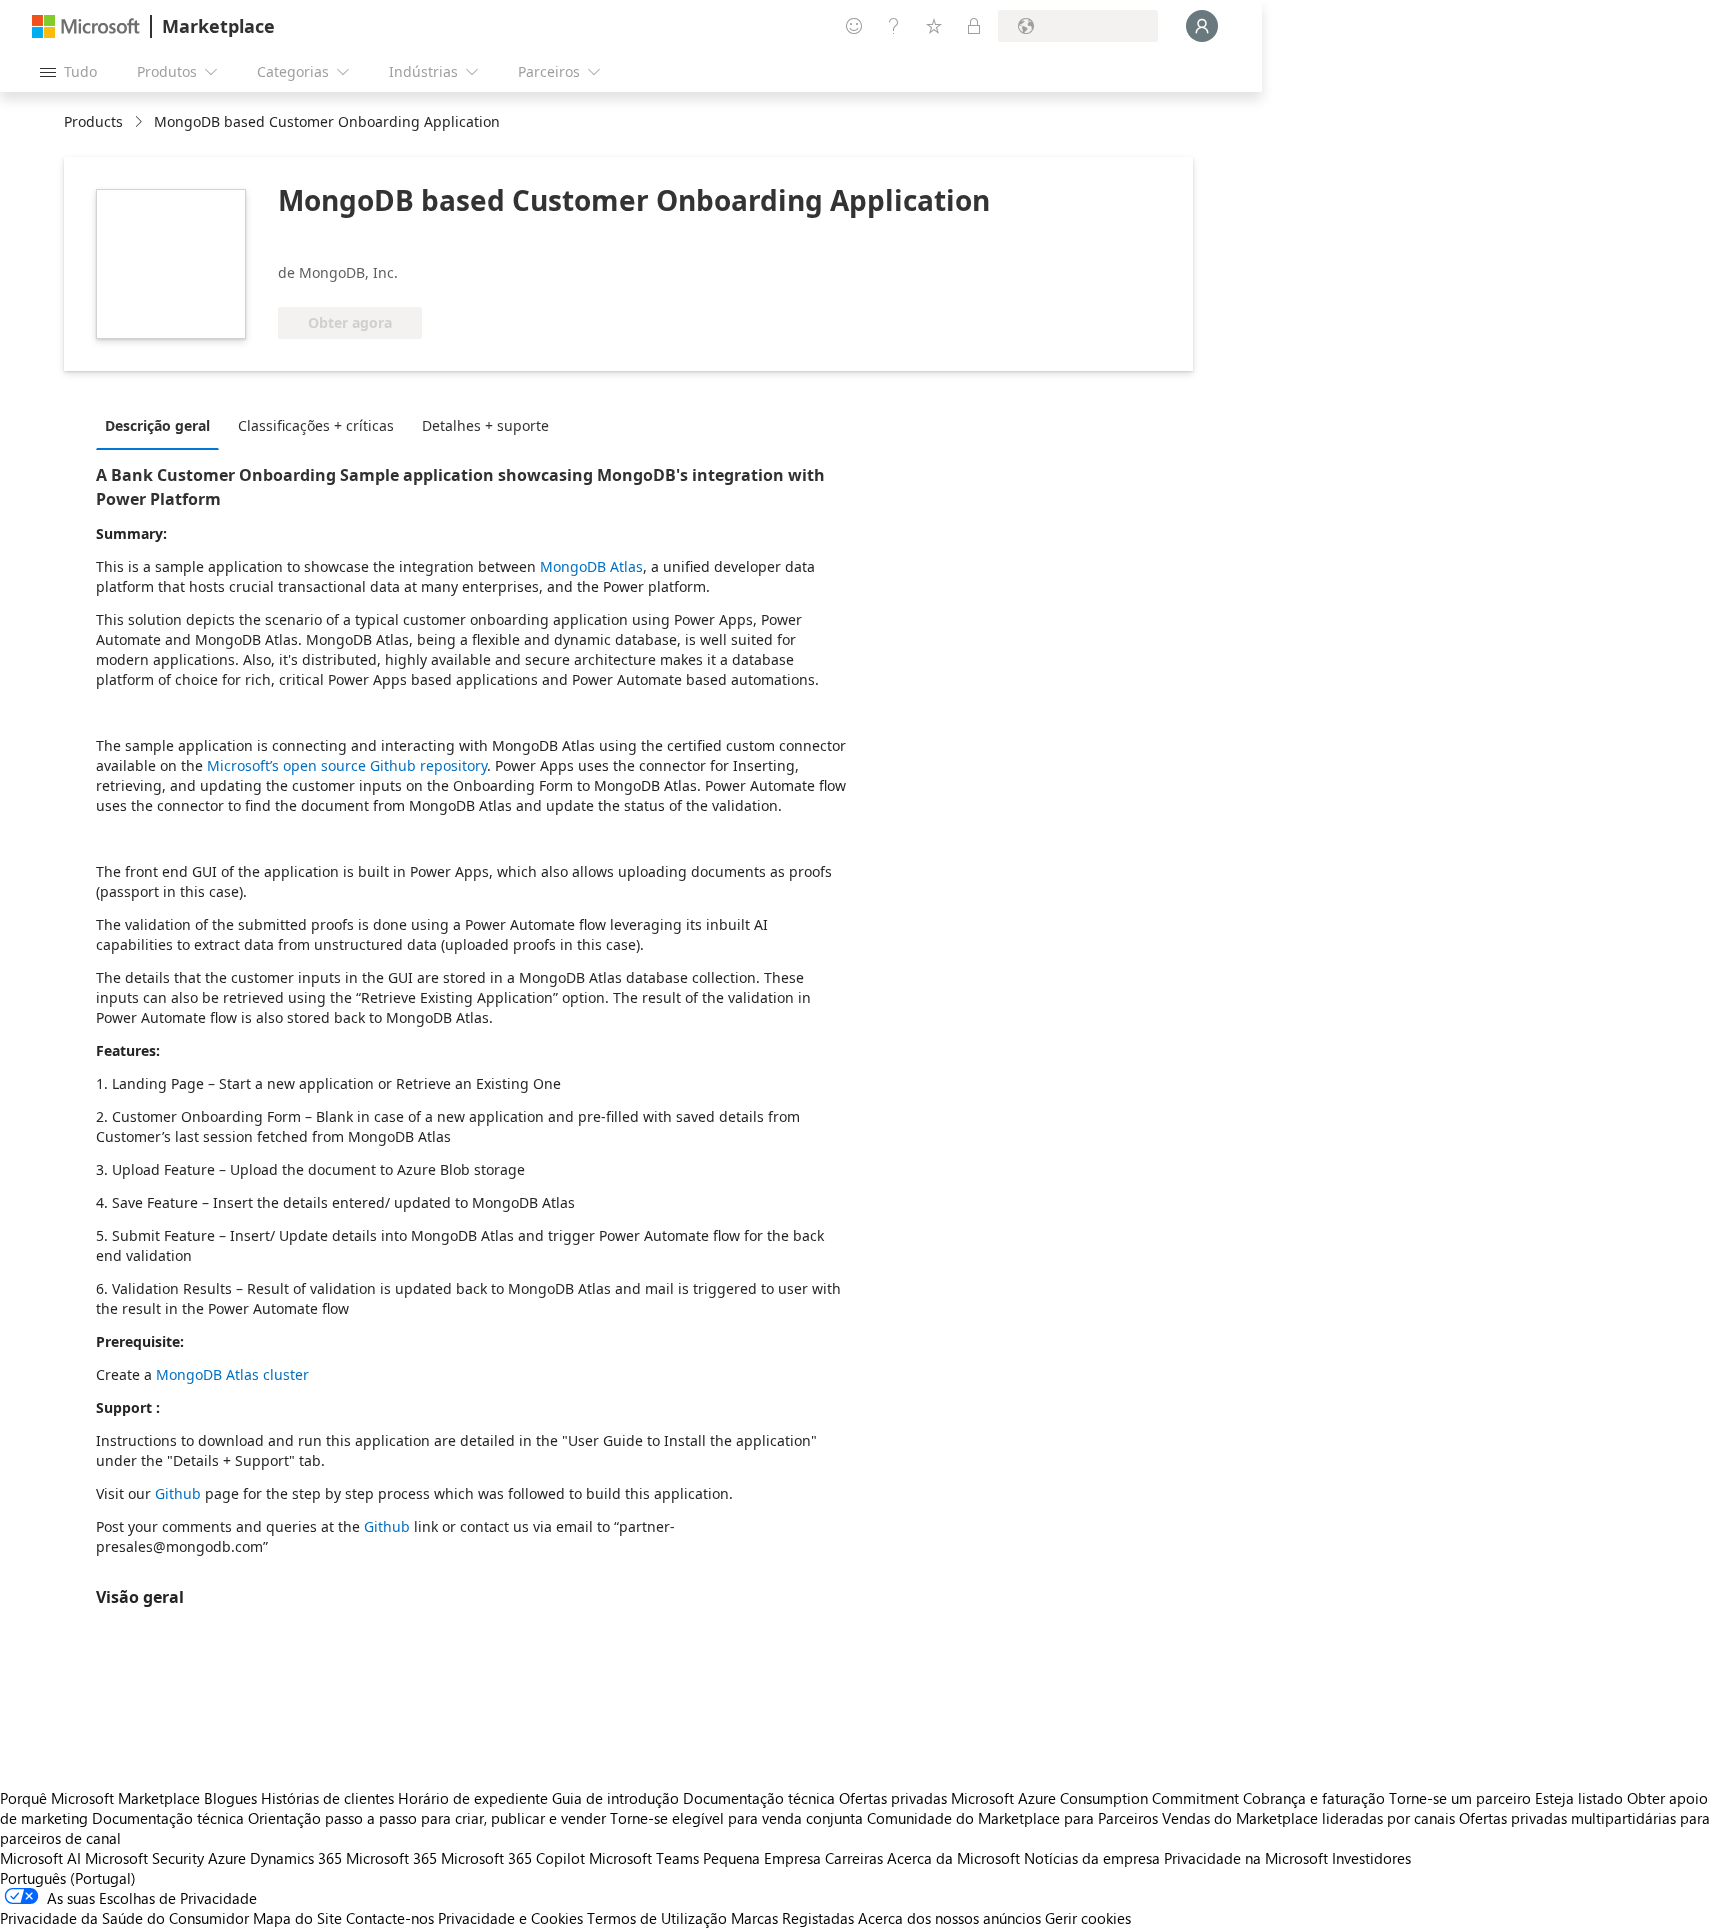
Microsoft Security (144, 1858)
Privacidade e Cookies (510, 1918)
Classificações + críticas (316, 425)
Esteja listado (1579, 1798)
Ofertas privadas (893, 1798)
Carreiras (854, 1858)
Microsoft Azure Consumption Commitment (1097, 1798)
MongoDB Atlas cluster (230, 1374)
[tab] (162, 425)
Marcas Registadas (792, 1918)
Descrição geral (157, 425)
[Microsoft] (86, 26)
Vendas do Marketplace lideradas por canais (1308, 1818)
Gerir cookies (1088, 1918)
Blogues (230, 1798)
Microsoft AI (40, 1858)
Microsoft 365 (391, 1858)
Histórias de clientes (327, 1798)
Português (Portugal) (68, 1878)
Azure (227, 1858)
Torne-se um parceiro (1460, 1798)
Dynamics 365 (296, 1858)
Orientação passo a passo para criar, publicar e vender (427, 1818)
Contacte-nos (390, 1918)
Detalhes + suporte (485, 425)
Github (176, 1493)
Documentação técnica (759, 1798)
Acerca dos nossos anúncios (949, 1918)
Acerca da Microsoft (953, 1858)
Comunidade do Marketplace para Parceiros (1012, 1818)
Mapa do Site (297, 1918)
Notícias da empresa (1092, 1858)
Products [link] (93, 121)
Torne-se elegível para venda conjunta (736, 1818)
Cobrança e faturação (1314, 1798)
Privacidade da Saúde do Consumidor (124, 1918)
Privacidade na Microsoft (1246, 1858)
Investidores (1371, 1858)
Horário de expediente (473, 1798)
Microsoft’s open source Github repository (345, 765)
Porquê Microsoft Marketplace (100, 1798)
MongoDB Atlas (591, 566)
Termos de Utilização (657, 1918)
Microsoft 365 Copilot (513, 1858)
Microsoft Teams (644, 1858)
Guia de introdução (615, 1798)
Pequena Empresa (762, 1858)
